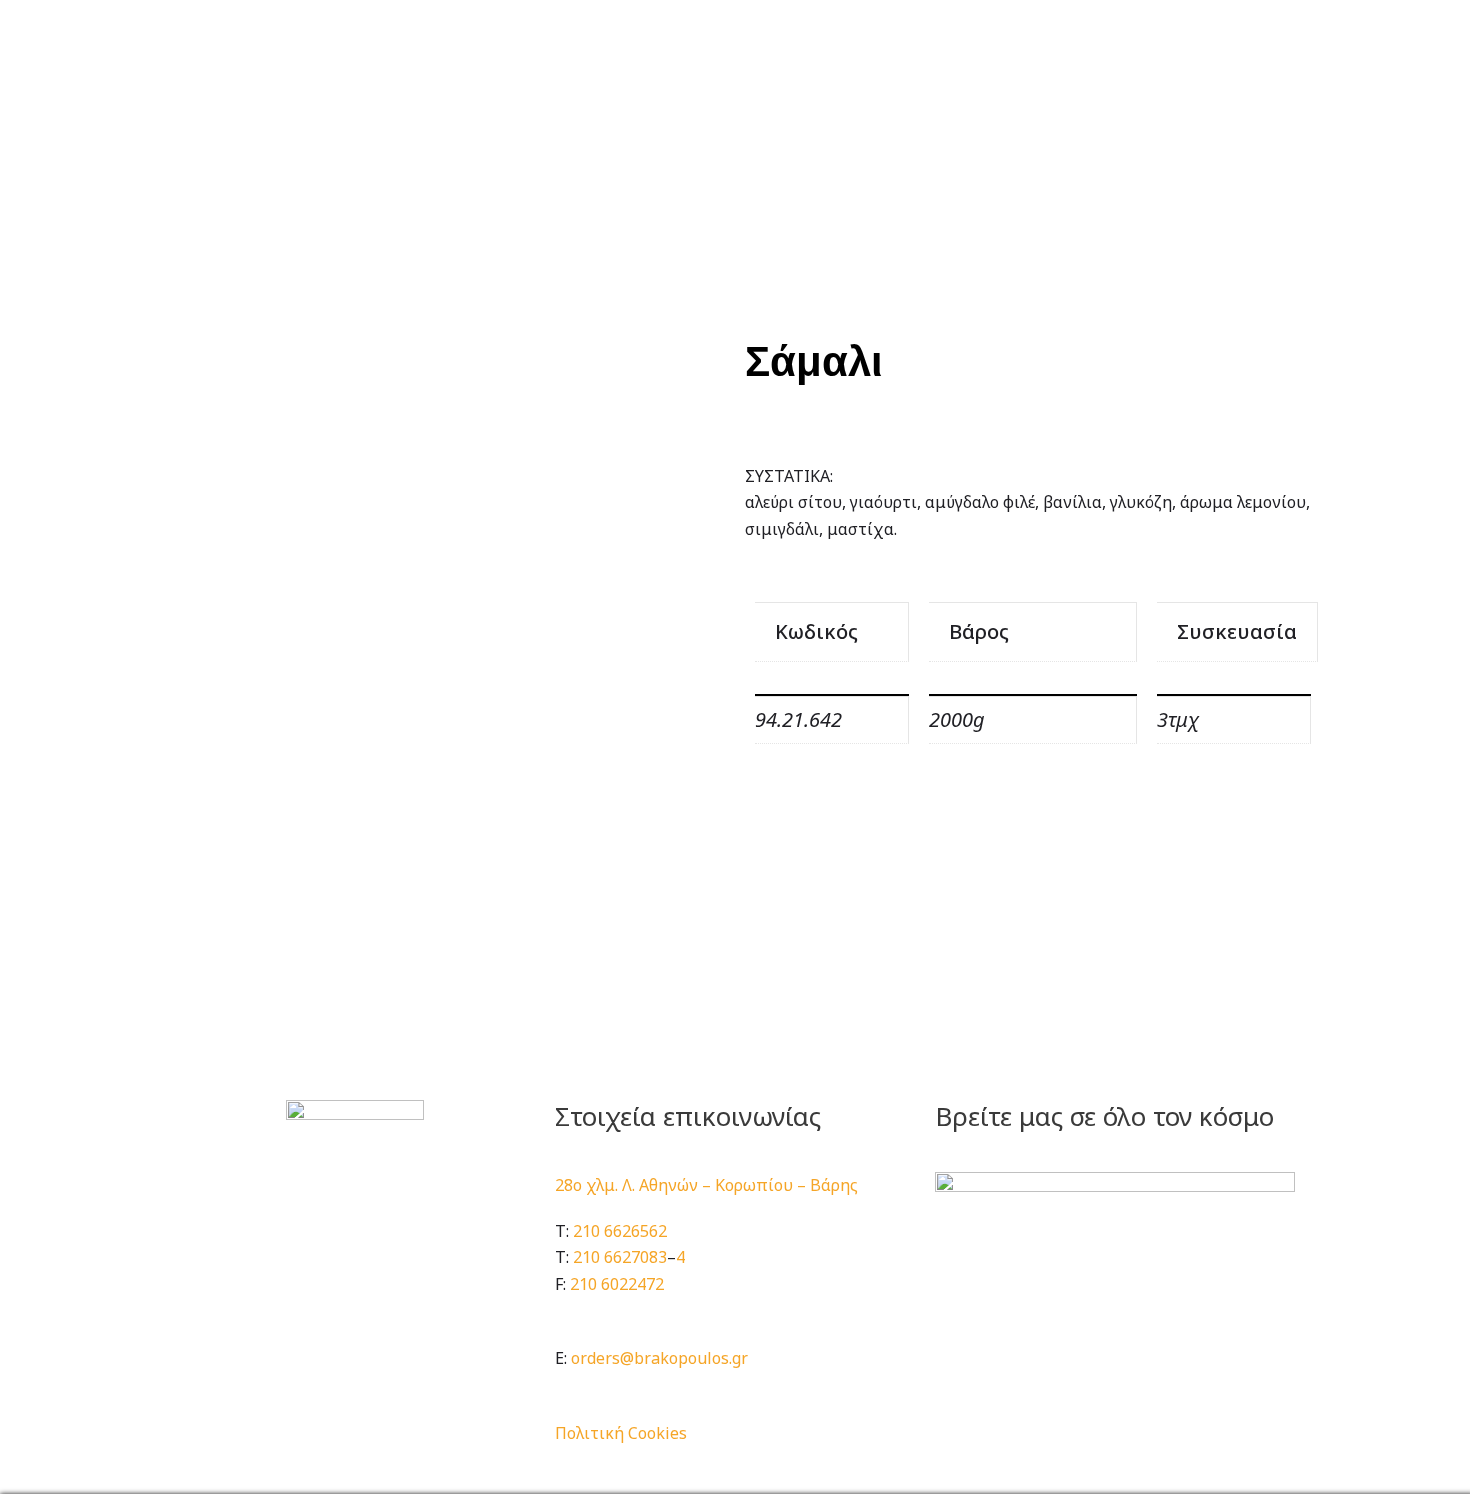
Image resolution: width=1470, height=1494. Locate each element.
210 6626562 (620, 1231)
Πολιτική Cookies (621, 1433)
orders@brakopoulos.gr (659, 1358)
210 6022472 (617, 1284)
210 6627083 (620, 1257)
